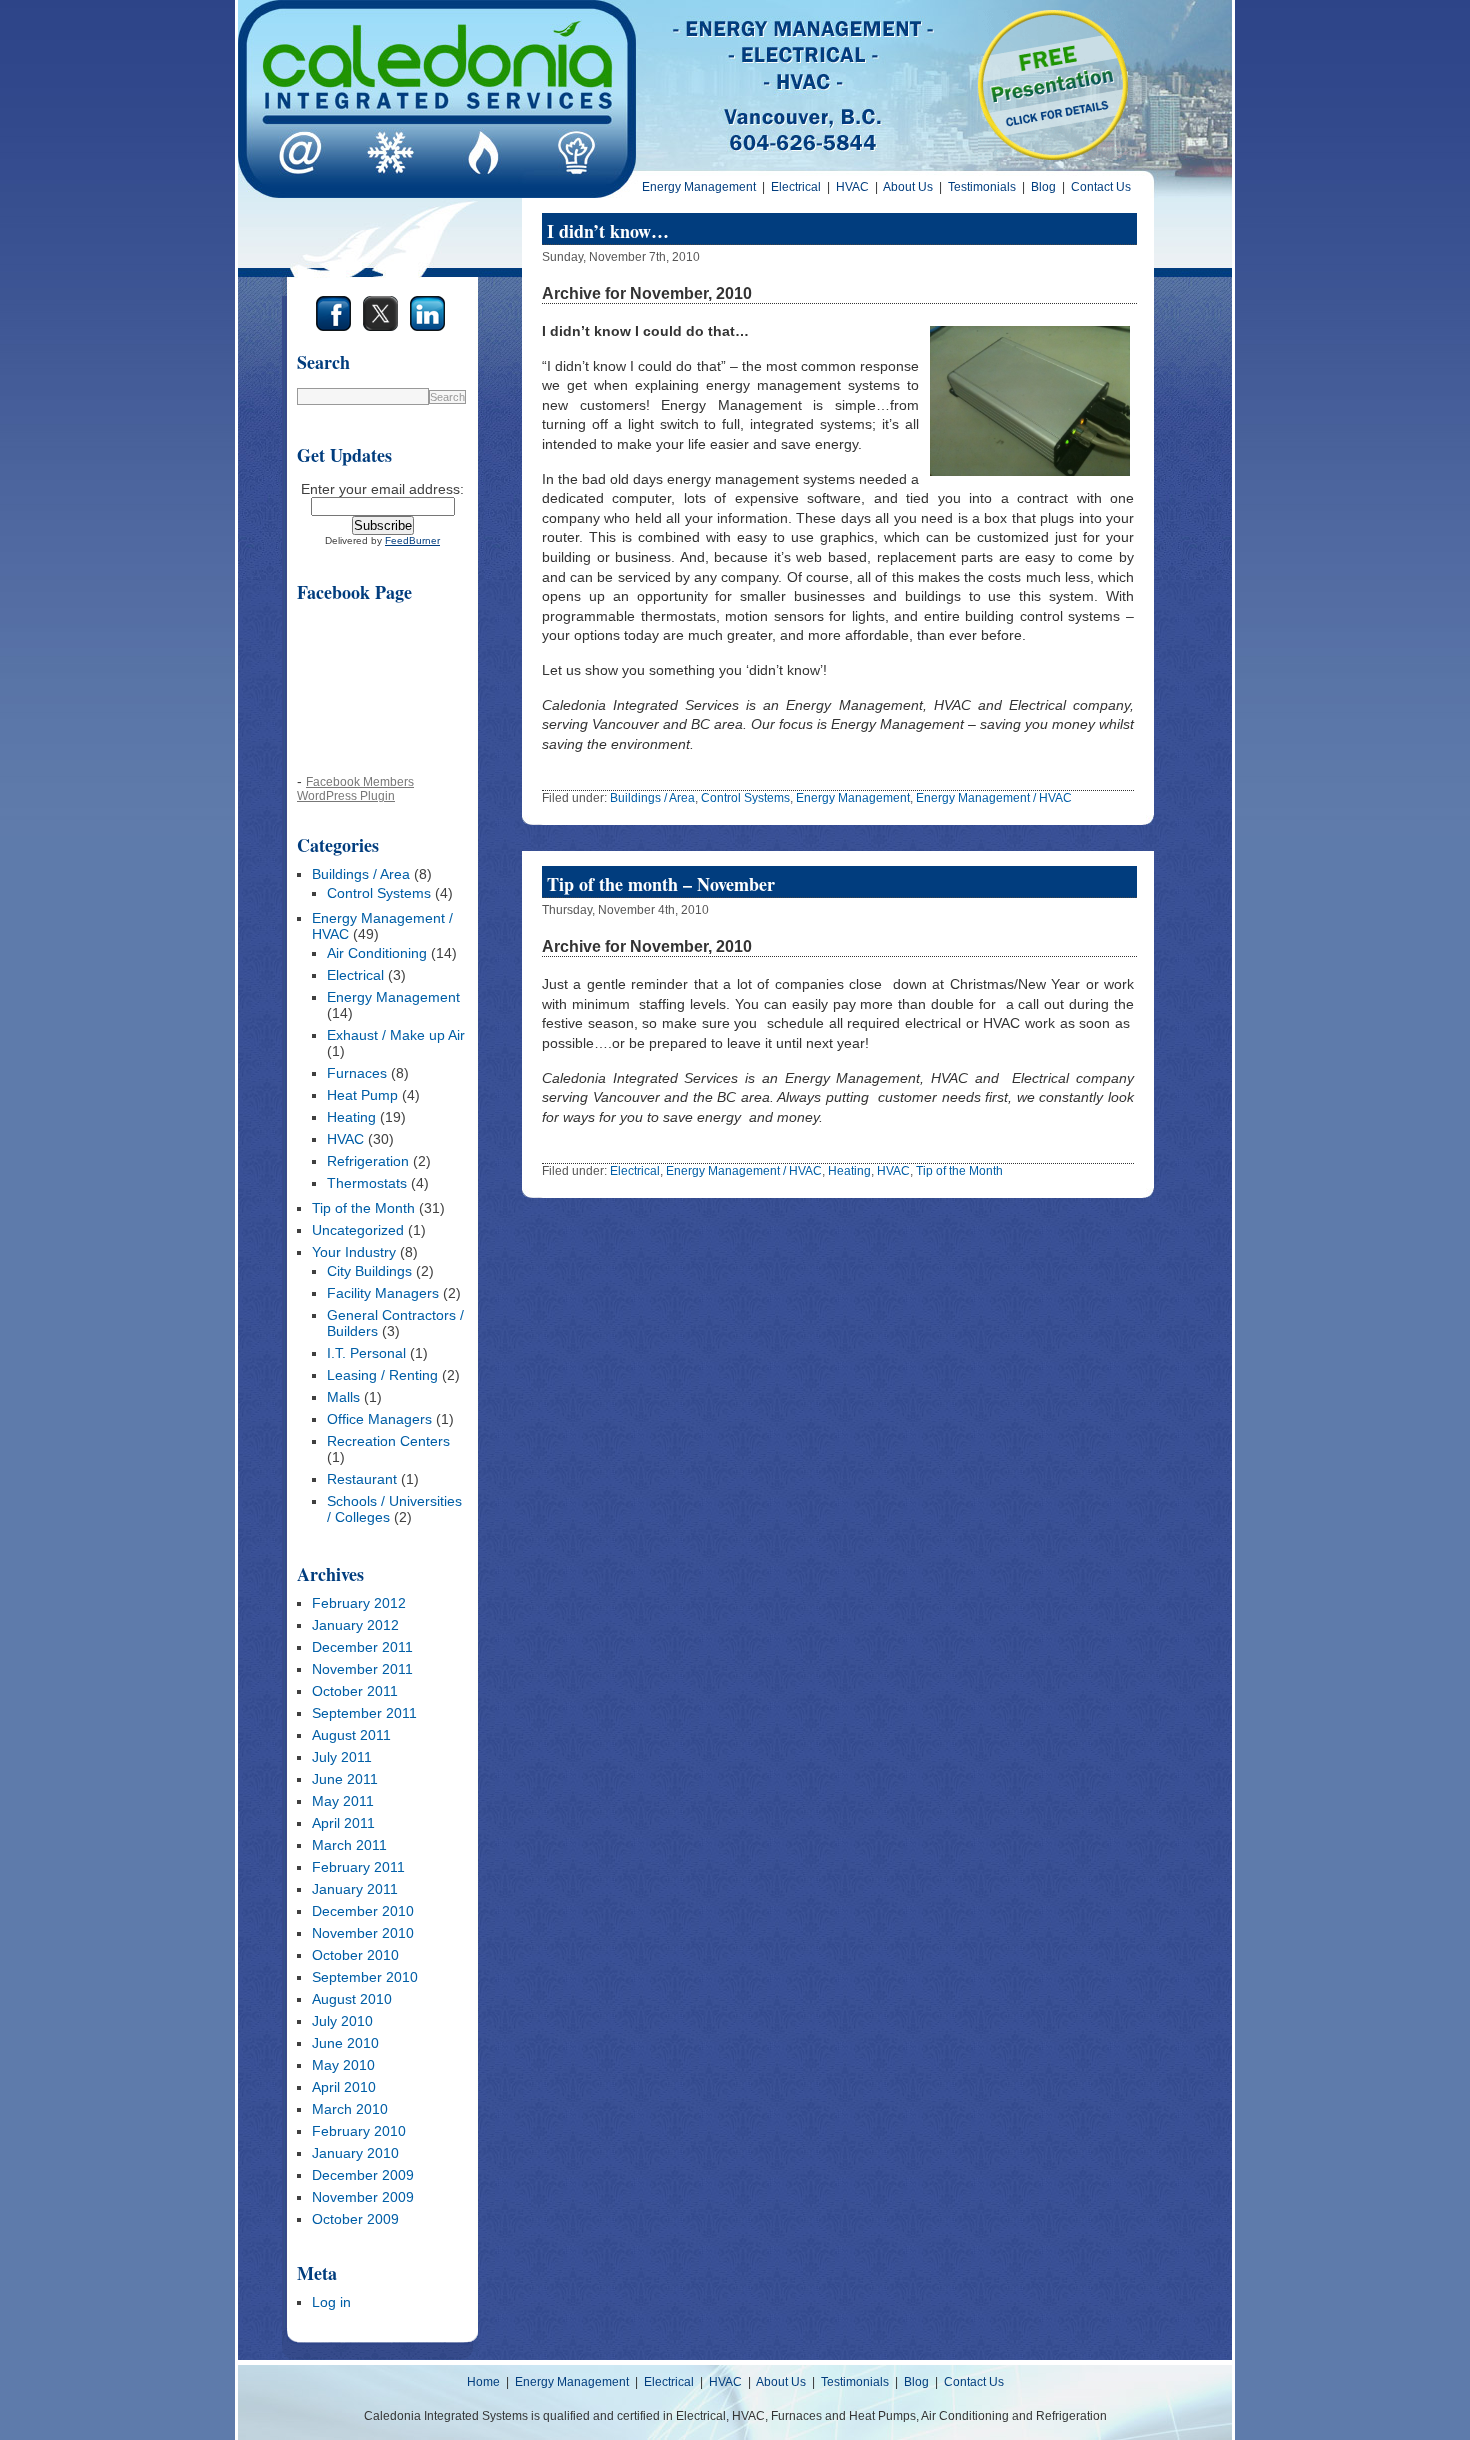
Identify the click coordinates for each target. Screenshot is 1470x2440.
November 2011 (362, 1669)
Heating (351, 1117)
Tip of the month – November (661, 884)
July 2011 (342, 1757)
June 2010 (345, 2043)
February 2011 (358, 1867)
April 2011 (343, 1823)
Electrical (796, 187)
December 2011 (362, 1647)
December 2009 (363, 2175)
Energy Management (699, 187)
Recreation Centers (388, 1441)
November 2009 (363, 2197)
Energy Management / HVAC (994, 798)
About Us (908, 187)
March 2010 (350, 2109)
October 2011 (355, 1691)
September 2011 (364, 1713)
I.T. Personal (366, 1353)
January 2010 (355, 2153)
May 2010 (343, 2065)
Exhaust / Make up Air (396, 1035)
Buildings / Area (361, 874)
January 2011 (355, 1889)
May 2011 (343, 1801)
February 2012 (359, 1603)
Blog (1043, 187)
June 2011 (345, 1779)
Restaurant (362, 1479)
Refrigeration (368, 1161)
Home (483, 2382)
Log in (331, 2302)
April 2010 (344, 2087)
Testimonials (982, 187)
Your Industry (354, 1252)
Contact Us (1101, 187)
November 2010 (363, 1933)
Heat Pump (362, 1095)
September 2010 (365, 1977)
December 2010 (363, 1911)
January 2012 (355, 1625)
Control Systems (379, 893)
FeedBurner (412, 540)
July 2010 (342, 2021)
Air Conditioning (377, 953)
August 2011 (351, 1735)
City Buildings (369, 1271)
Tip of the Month (363, 1208)
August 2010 (352, 1999)
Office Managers (379, 1419)
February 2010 (359, 2131)
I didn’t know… (608, 231)
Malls (343, 1397)
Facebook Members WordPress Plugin (355, 788)
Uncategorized (358, 1230)
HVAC (852, 187)
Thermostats (367, 1183)
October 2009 (355, 2219)
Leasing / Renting (382, 1375)
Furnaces (357, 1073)
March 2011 (349, 1845)
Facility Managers (383, 1293)
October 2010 (355, 1955)
